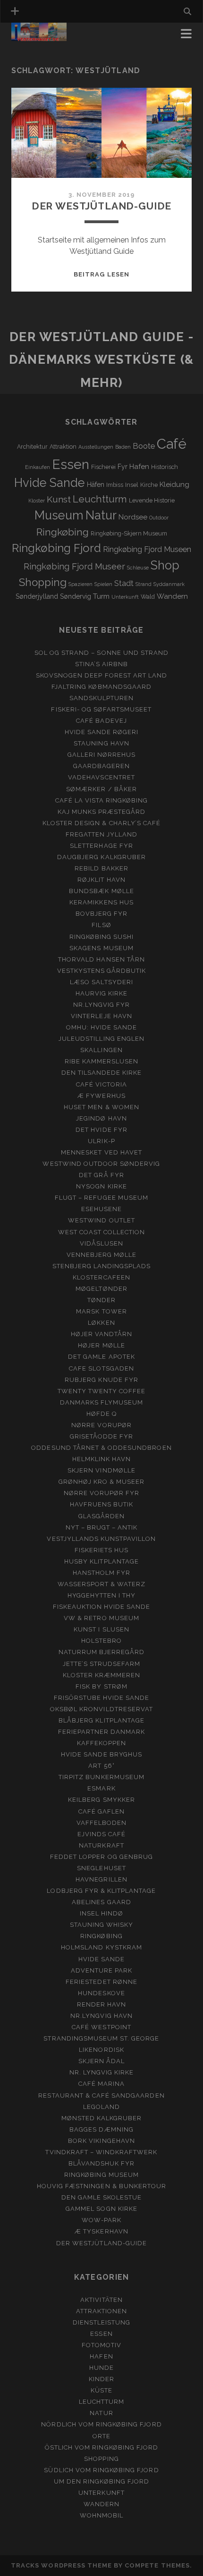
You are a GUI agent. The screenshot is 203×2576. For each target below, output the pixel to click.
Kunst (59, 499)
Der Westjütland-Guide (102, 206)
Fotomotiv (101, 2345)
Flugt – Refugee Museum (101, 1198)
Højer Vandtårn (102, 1334)
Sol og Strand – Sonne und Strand (101, 653)
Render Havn (101, 2004)
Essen (71, 464)
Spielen (103, 584)
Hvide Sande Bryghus (101, 1754)
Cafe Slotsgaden (101, 1368)
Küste (101, 2390)
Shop (165, 565)
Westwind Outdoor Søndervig (101, 1164)
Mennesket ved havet (101, 1152)
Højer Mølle (101, 1345)
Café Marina (101, 2084)
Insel (132, 485)
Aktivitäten (101, 2300)
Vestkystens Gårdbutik (102, 971)
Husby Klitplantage (101, 1561)
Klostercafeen (101, 1277)
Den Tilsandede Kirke (102, 1073)
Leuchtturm (100, 499)
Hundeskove (101, 1993)
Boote (144, 446)
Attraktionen (102, 2311)
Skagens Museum (101, 948)
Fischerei (103, 467)
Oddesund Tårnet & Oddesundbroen (101, 1448)
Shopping (43, 582)
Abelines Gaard (101, 1902)
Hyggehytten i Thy (102, 1595)
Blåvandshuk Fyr (102, 2163)
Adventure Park (102, 1970)
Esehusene (101, 1209)
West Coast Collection (102, 1232)
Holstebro (101, 1641)
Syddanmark (169, 584)
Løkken (101, 1323)
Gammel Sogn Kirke (101, 2209)
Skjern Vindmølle (101, 1470)
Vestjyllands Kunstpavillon (101, 1539)
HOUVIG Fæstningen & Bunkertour (101, 2186)
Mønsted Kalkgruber (102, 2118)
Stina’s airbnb (102, 664)
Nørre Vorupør (101, 1425)
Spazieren (80, 584)
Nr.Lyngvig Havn (101, 2016)
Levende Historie (152, 500)
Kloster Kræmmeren (102, 1675)
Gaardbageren (102, 766)
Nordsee (133, 517)
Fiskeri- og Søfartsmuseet (101, 709)
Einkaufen (38, 467)
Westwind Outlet (101, 1220)
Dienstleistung (102, 2322)
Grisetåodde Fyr (102, 1436)
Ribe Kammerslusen (102, 1061)
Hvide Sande (50, 483)
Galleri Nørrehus (102, 755)
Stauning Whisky (102, 1925)
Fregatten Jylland (102, 834)
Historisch (165, 467)
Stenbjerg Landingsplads (102, 1266)
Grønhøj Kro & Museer (102, 1482)
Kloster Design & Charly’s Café (101, 823)
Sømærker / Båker (101, 789)
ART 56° (101, 1766)
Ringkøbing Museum (101, 2175)
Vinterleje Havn (101, 1016)
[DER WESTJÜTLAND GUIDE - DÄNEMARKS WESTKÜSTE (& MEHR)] (39, 37)
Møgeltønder (101, 1289)
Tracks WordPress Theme (61, 2565)
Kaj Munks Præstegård (102, 812)
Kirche (149, 485)
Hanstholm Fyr (102, 1573)
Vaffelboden (101, 1823)
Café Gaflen (101, 1811)
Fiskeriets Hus (102, 1550)
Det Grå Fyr (101, 1175)
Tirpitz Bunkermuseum (101, 1777)
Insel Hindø (101, 1913)
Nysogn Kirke (101, 1186)
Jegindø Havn (101, 1118)
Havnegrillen (101, 1879)
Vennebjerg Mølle (102, 1255)
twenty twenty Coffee (102, 1391)
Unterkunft (125, 597)
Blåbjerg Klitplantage (101, 1720)
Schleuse (138, 568)
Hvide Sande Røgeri (102, 732)
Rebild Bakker (101, 868)
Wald (148, 597)
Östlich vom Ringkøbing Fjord (101, 2447)
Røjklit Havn (101, 880)
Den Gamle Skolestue (102, 2197)
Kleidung (174, 485)
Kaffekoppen (101, 1743)
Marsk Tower (101, 1311)
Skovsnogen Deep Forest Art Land (101, 675)
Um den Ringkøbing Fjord (101, 2481)
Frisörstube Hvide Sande (102, 1698)
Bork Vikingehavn (101, 2141)
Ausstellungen (96, 447)
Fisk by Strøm (101, 1686)
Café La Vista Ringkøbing (102, 800)
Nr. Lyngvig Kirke (102, 2072)
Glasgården (101, 1516)
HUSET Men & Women (101, 1107)
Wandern (172, 596)
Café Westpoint (101, 2027)
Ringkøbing (63, 532)
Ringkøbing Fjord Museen (147, 549)
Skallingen (101, 1050)
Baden (123, 447)
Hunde (101, 2368)
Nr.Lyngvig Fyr (102, 1005)
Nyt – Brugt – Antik (102, 1527)
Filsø (101, 925)
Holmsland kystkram (101, 1947)
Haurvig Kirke (102, 993)
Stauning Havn (101, 743)
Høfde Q (101, 1414)
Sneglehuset (101, 1868)
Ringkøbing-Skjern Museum (129, 533)
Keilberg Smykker (101, 1800)
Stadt (124, 583)
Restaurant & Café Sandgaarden (101, 2095)
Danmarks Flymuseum (102, 1402)
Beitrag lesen (101, 274)
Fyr (123, 467)
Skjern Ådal (101, 2061)
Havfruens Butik (102, 1504)
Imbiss (115, 485)
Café (172, 444)
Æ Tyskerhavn (101, 2231)
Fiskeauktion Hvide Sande (102, 1607)
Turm (101, 596)
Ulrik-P (101, 1141)
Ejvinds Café (102, 1834)
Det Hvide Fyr (101, 1130)
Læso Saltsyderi (101, 982)
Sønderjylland (37, 596)
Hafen (139, 467)
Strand (144, 584)
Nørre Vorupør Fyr (102, 1493)
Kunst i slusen (101, 1629)
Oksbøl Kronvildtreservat (101, 1709)
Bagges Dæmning (101, 2129)
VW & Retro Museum (101, 1618)
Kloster (37, 501)
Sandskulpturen (102, 698)
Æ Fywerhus (101, 1096)
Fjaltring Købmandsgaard (101, 687)
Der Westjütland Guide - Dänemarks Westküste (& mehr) (101, 360)
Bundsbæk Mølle (101, 891)
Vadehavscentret (101, 777)
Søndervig (76, 596)
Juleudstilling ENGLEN (101, 1039)
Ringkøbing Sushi (102, 937)
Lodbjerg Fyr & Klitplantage (101, 1891)
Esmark (101, 1788)
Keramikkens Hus (101, 902)
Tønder (101, 1300)
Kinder (101, 2379)
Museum (59, 515)
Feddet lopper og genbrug (101, 1857)
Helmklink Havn (102, 1459)
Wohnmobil (101, 2515)
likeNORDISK (101, 2050)
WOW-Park (101, 2220)
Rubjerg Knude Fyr (101, 1380)
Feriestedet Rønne (101, 1982)
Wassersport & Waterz (102, 1584)
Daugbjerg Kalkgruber (101, 857)
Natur (101, 515)
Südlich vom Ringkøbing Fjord (101, 2470)
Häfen (96, 485)
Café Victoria (101, 1084)
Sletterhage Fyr (101, 846)
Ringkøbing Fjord (56, 548)
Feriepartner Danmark (102, 1732)
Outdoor (159, 518)
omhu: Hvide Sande (102, 1027)
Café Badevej (101, 721)
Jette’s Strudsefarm (102, 1664)
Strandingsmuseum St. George (101, 2038)
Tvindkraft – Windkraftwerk (101, 2152)
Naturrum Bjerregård (102, 1652)
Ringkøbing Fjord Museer (74, 566)
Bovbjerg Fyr (102, 914)
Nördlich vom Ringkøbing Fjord (101, 2424)
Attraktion (63, 447)
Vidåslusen (101, 1243)
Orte (101, 2436)
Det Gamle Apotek (101, 1357)
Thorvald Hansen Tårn (101, 959)
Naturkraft (101, 1845)
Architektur (32, 447)
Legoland (101, 2107)
